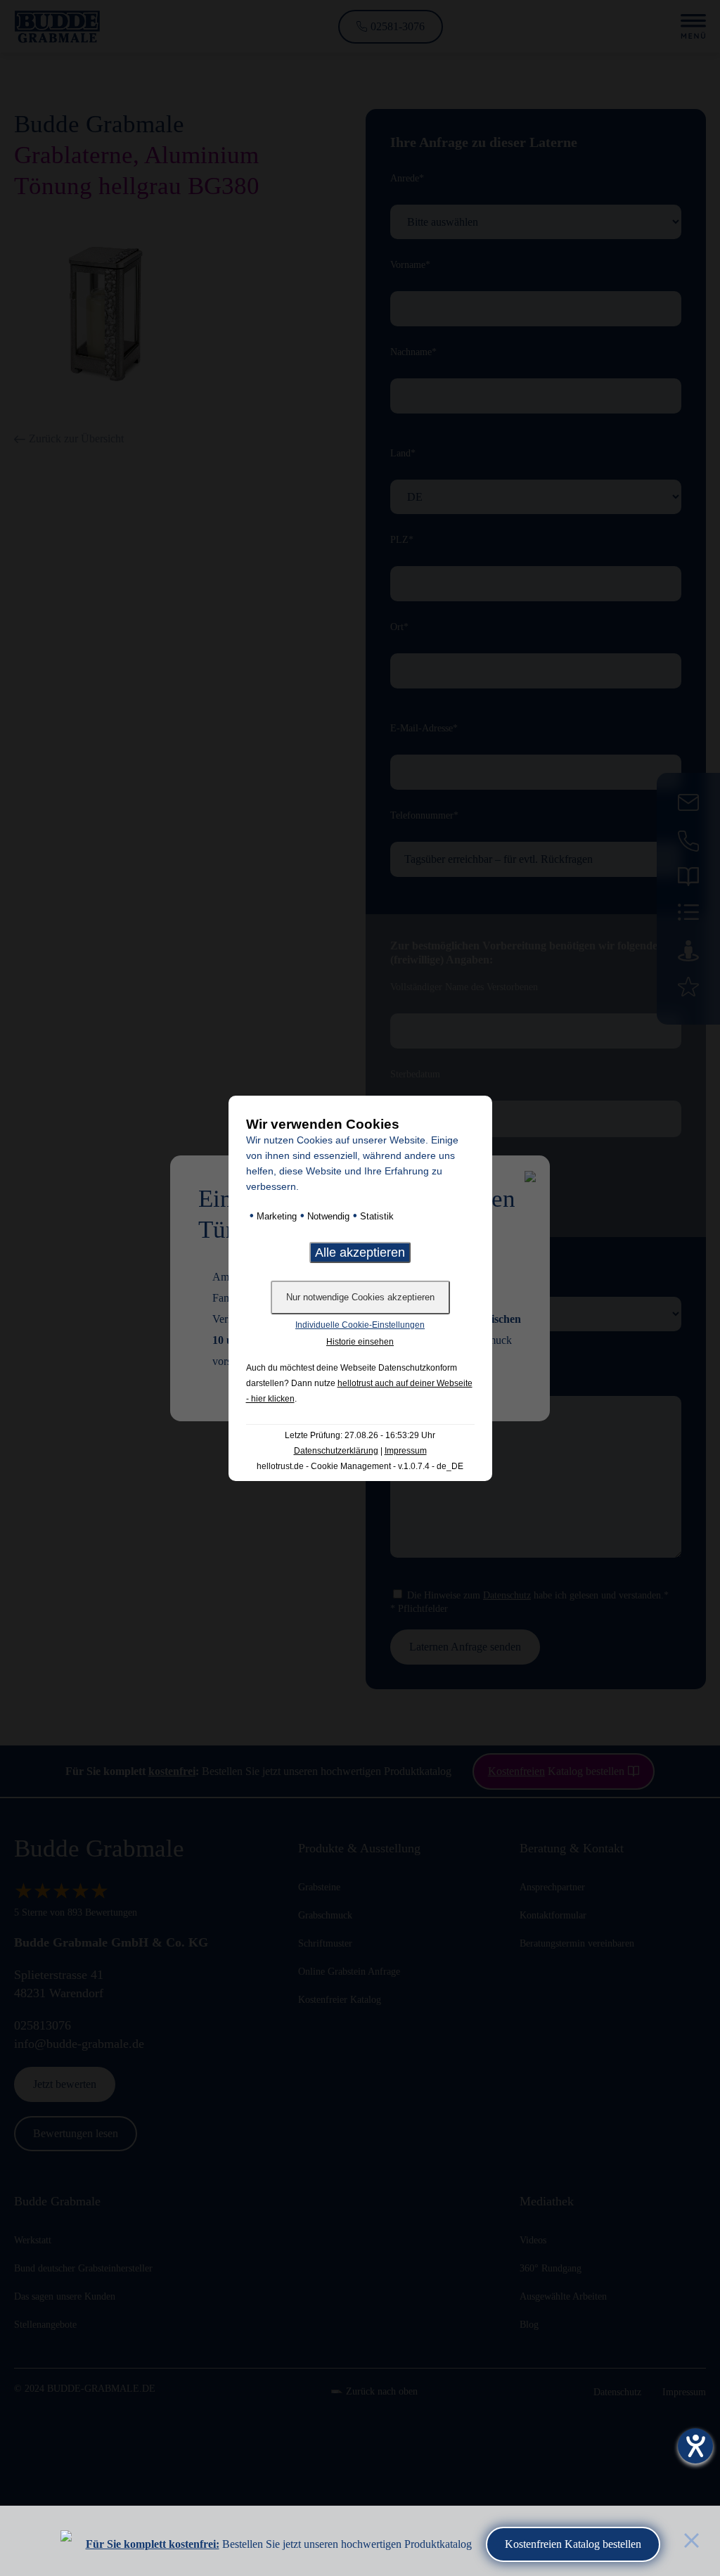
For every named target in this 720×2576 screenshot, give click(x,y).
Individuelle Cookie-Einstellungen (360, 1325)
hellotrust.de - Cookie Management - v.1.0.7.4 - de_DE (360, 1466)
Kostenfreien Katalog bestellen (573, 2544)
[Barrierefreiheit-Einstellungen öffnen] (695, 2446)
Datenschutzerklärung (336, 1451)
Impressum (406, 1451)
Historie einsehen (360, 1342)
